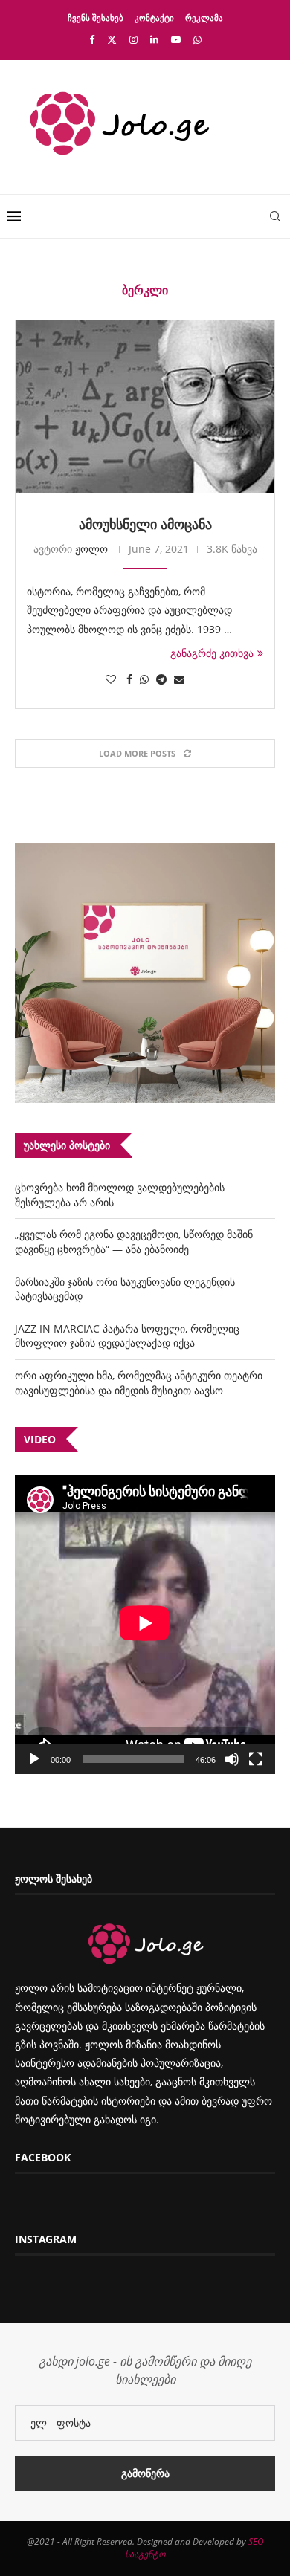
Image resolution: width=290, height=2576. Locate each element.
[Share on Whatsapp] (144, 679)
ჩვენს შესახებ (96, 17)
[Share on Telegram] (161, 679)
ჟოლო (91, 549)
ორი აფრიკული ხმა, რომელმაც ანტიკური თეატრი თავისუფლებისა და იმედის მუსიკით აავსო (139, 1383)
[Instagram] (133, 39)
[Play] (34, 1759)
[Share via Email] (179, 679)
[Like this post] (111, 679)
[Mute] (232, 1759)
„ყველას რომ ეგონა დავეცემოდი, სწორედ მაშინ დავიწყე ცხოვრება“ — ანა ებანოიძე (134, 1242)
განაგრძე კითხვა (212, 653)
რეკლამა (204, 17)
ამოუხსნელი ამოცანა (145, 524)
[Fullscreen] (256, 1759)
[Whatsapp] (197, 39)
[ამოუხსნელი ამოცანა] (145, 407)
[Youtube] (176, 39)
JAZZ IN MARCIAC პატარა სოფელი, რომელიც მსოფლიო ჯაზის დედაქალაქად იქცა (127, 1336)
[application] (145, 1624)
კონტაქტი (154, 17)
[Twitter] (112, 39)
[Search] (275, 216)
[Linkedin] (154, 39)
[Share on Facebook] (129, 679)
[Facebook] (92, 39)
